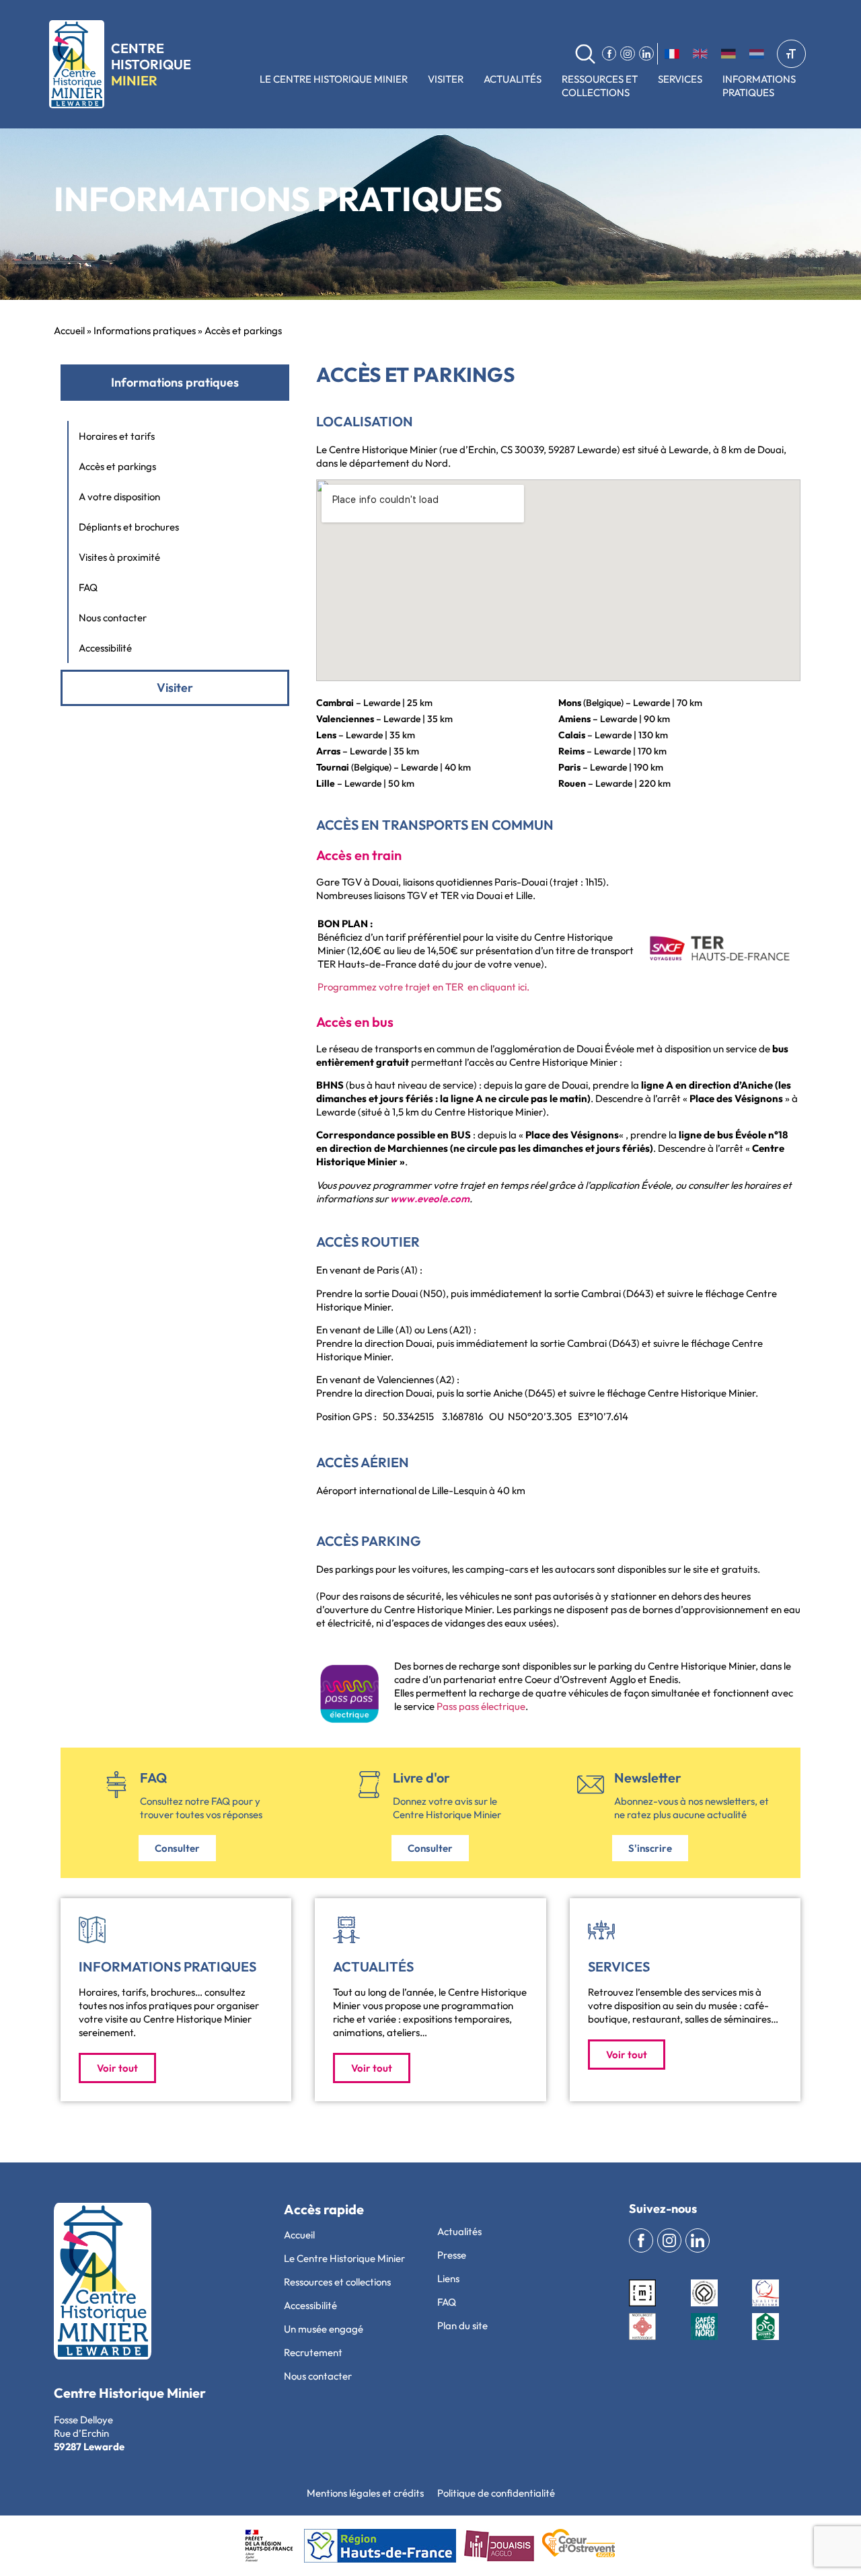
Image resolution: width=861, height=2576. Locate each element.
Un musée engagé (324, 2329)
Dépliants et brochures (129, 527)
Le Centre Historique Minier (334, 79)
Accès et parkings (117, 466)
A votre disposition (119, 497)
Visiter (446, 79)
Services (680, 79)
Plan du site (462, 2326)
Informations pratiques (145, 330)
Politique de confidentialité (496, 2493)
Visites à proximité (119, 557)
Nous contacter (113, 618)
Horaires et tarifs (117, 436)
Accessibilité (105, 648)
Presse (452, 2255)
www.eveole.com (430, 1199)
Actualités (513, 79)
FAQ (88, 587)
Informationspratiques (759, 86)
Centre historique (151, 64)
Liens (448, 2278)
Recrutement (313, 2352)
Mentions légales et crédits (365, 2493)
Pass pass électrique (481, 1706)
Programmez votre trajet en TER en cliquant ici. (423, 987)
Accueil (69, 330)
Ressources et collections (600, 86)
